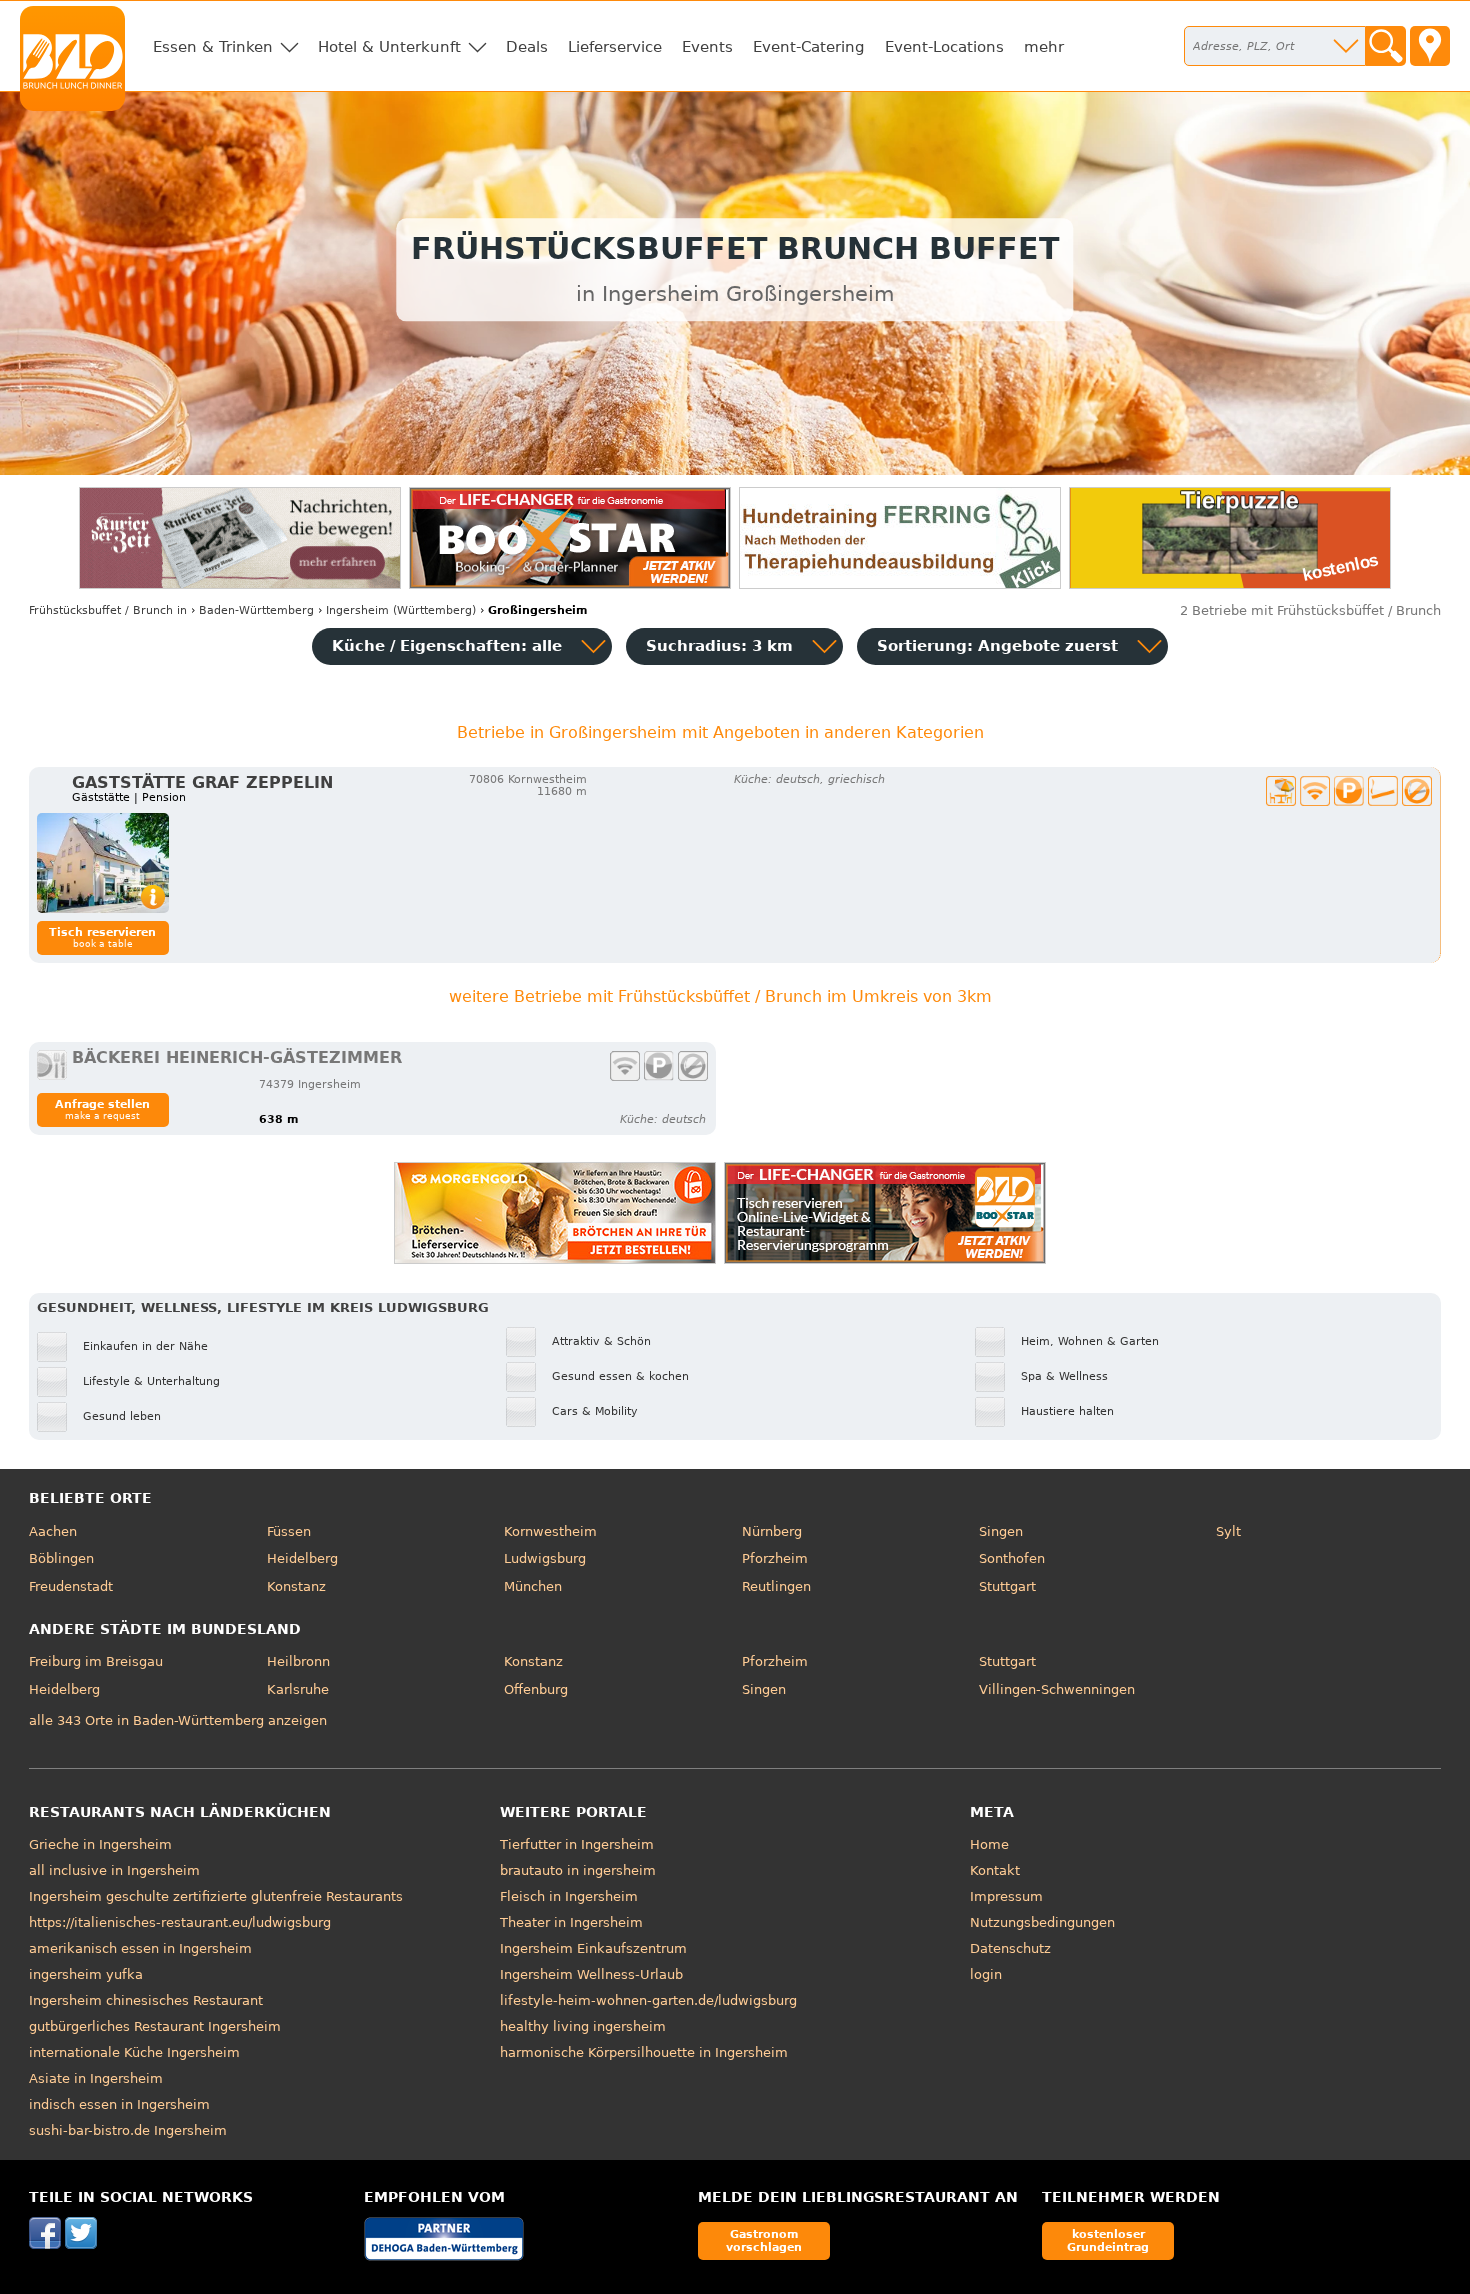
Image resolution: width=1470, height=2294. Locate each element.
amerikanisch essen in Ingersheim (140, 1948)
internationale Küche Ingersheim (134, 2052)
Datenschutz (1010, 1948)
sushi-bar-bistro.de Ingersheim (128, 2130)
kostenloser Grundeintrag (1108, 2240)
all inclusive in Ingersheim (114, 1870)
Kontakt (995, 1870)
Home (989, 1844)
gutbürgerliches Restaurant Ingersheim (155, 2026)
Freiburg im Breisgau (96, 1661)
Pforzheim (775, 1558)
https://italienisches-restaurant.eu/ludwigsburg (180, 1922)
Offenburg (536, 1689)
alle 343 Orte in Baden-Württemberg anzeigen (178, 1720)
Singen (1001, 1531)
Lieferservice (615, 47)
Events (707, 47)
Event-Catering (809, 47)
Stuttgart (1007, 1586)
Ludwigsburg (545, 1558)
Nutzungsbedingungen (1042, 1922)
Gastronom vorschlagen (764, 2240)
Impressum (1006, 1896)
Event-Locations (944, 47)
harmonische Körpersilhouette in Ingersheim (644, 2052)
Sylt (1228, 1531)
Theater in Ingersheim (571, 1922)
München (533, 1586)
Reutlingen (776, 1586)
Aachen (53, 1531)
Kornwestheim (550, 1531)
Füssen (289, 1531)
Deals (527, 47)
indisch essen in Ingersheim (119, 2104)
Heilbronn (298, 1661)
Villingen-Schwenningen (1057, 1689)
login (986, 1974)
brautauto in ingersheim (578, 1870)
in (108, 610)
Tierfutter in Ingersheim (577, 1844)
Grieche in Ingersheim (100, 1844)
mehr (1044, 47)
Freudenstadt (71, 1586)
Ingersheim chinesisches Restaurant (146, 2000)
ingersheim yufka (86, 1974)
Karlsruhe (298, 1689)
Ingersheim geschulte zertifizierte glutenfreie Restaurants (216, 1896)
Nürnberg (772, 1531)
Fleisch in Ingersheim (569, 1896)
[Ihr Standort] (1430, 46)
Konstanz (296, 1586)
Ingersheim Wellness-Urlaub (591, 1974)
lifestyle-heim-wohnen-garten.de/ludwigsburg (648, 2000)
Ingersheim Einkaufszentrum (593, 1948)
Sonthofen (1012, 1558)
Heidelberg (302, 1558)
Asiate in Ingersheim (96, 2078)
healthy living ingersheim (583, 2026)
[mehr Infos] (103, 863)
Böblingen (61, 1558)
